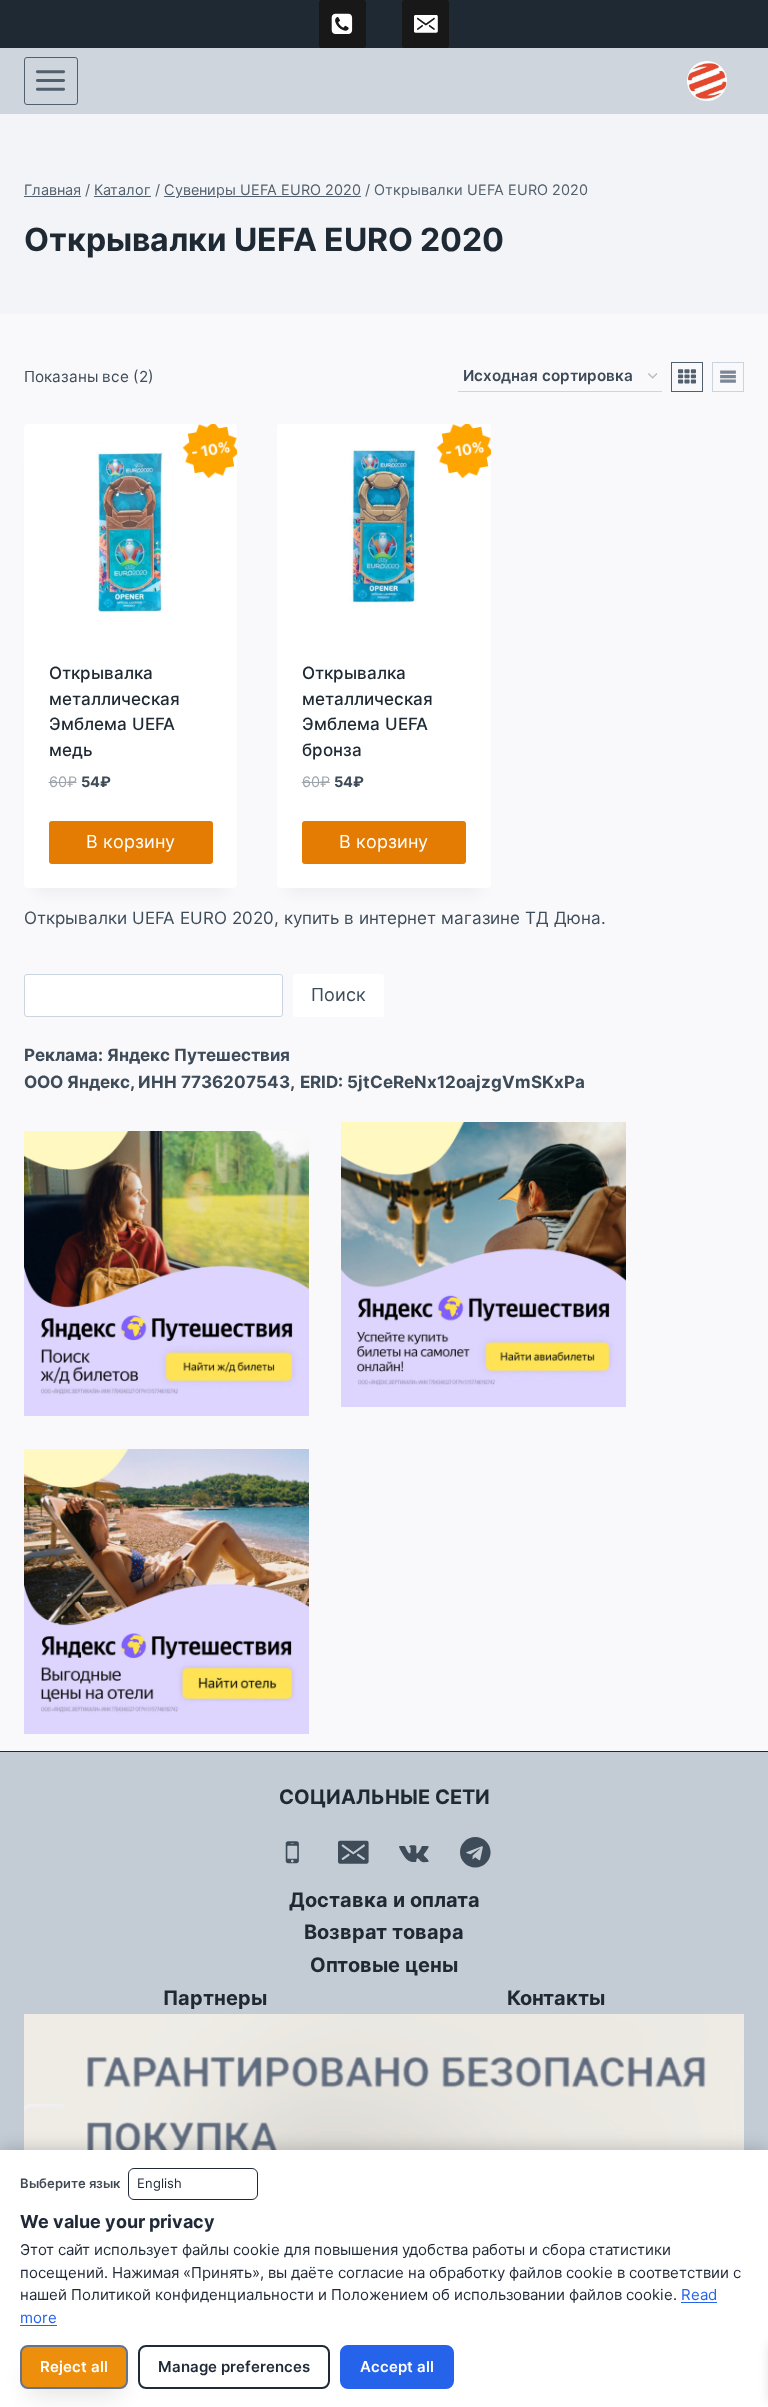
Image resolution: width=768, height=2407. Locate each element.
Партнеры (215, 1998)
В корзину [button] (130, 841)
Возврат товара (384, 1932)
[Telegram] (475, 1852)
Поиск (338, 994)
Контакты (556, 1998)
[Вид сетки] (687, 377)
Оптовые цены (384, 1965)
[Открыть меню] (51, 81)
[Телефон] (292, 1852)
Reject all (74, 2366)
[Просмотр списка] (728, 377)
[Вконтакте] (414, 1852)
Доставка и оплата (384, 1900)
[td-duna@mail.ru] (426, 24)
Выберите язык (70, 2183)
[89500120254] (343, 24)
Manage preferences (234, 2366)
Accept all (397, 2366)
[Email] (353, 1852)
